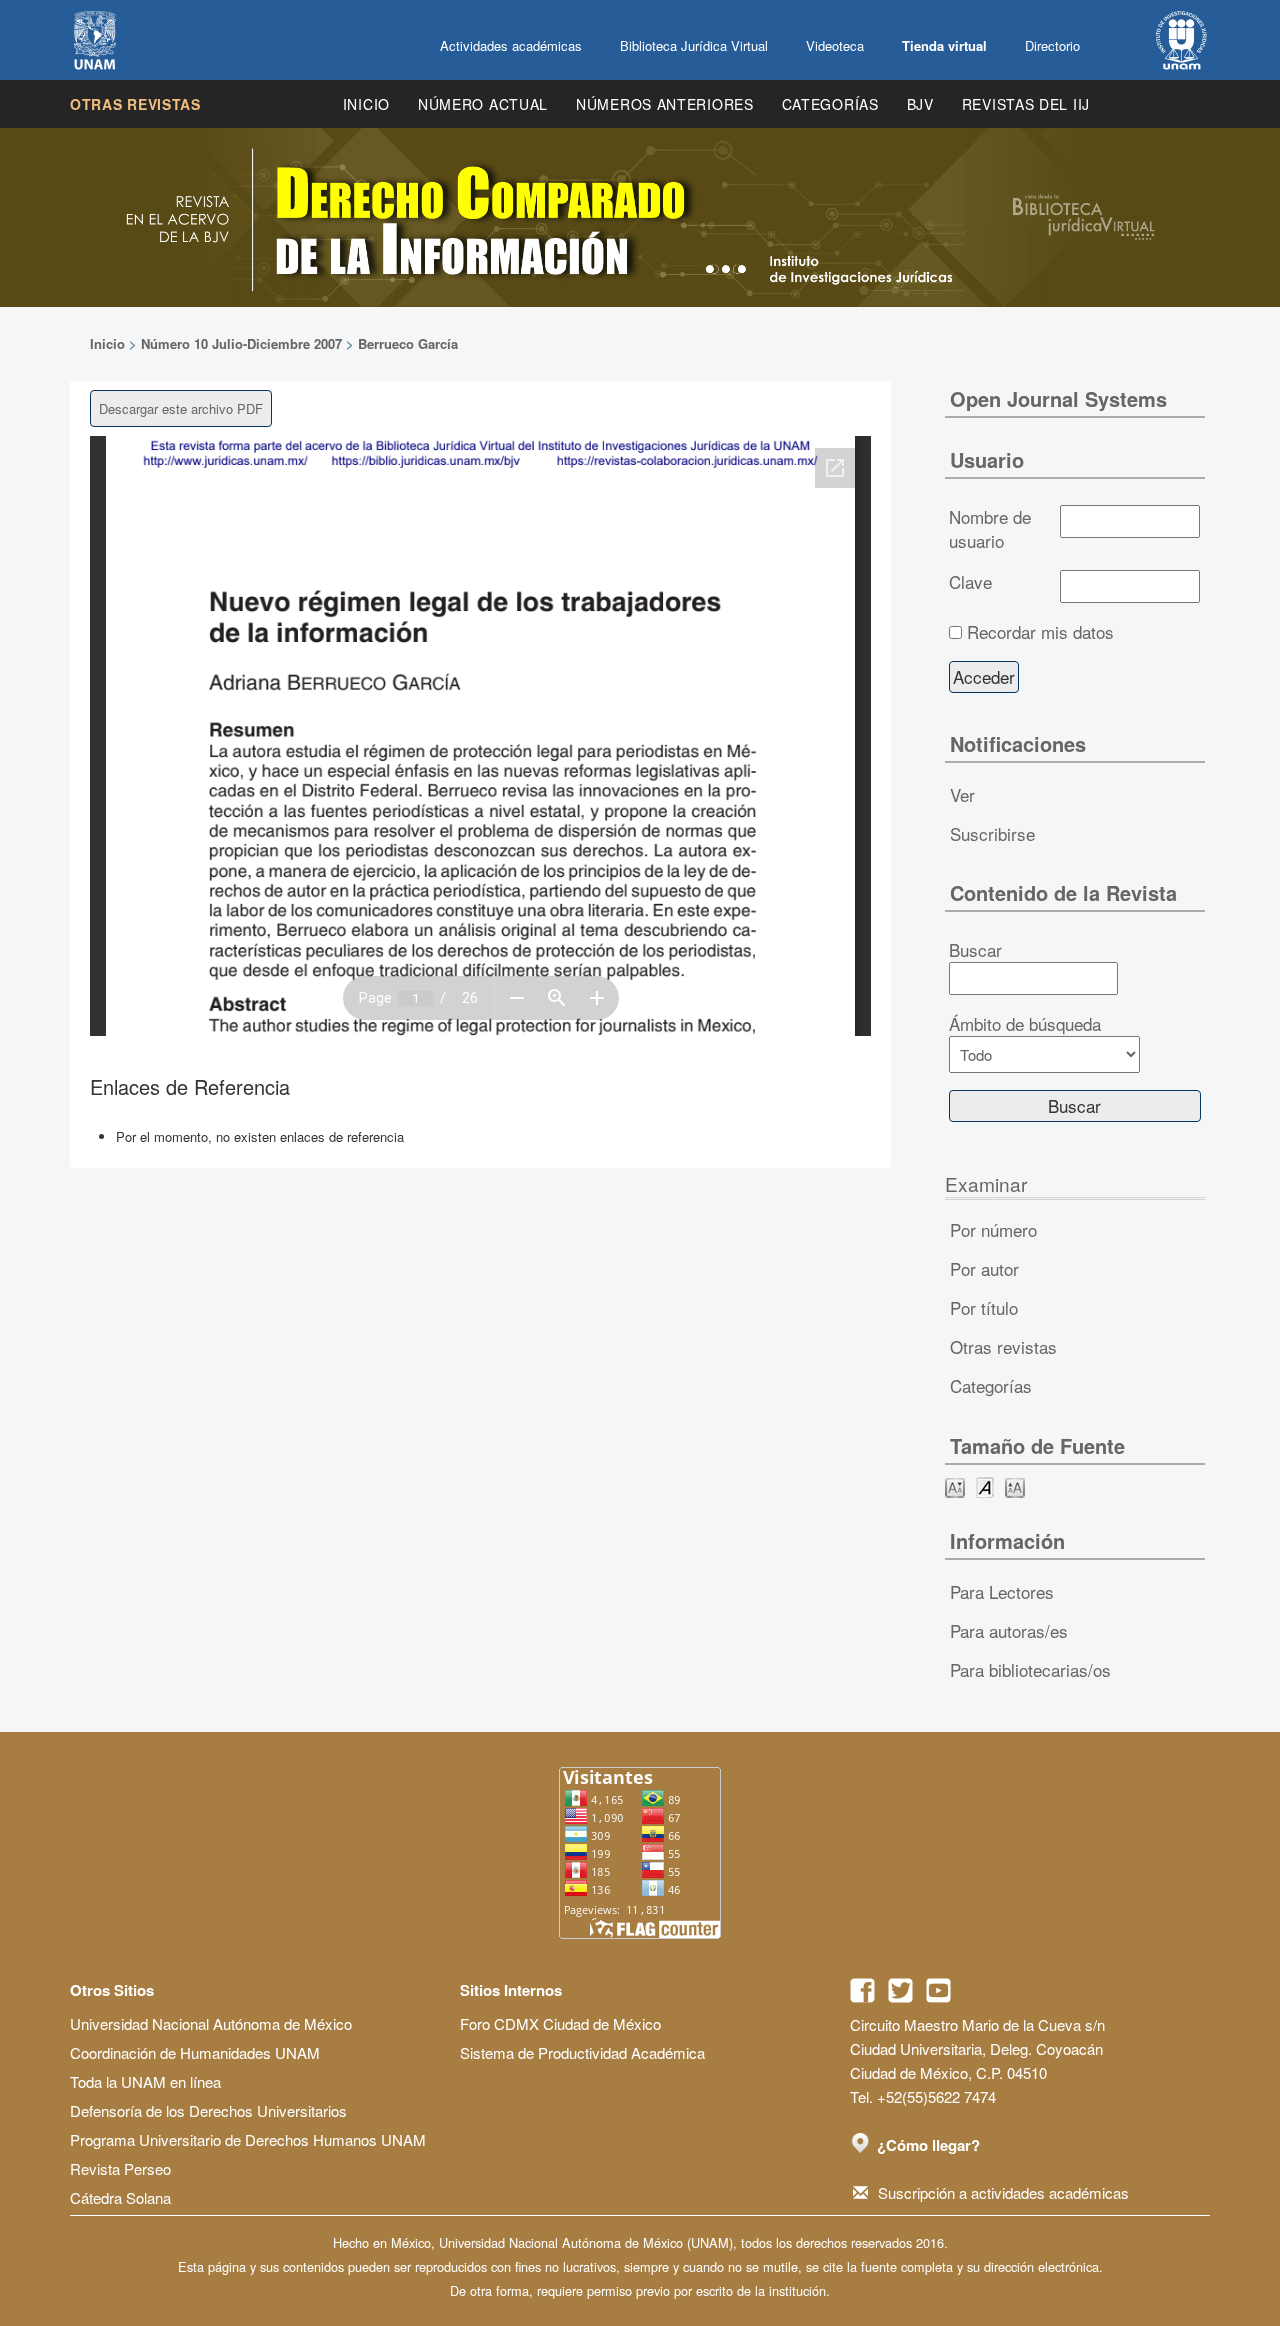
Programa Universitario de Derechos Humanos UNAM (248, 2139)
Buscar (975, 950)
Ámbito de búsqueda (1025, 1024)
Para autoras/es (1009, 1630)
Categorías (830, 104)
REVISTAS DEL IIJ (1026, 104)
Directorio (1052, 45)
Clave (970, 582)
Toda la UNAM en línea (145, 2081)
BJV (920, 104)
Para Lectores (1002, 1591)
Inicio (366, 104)
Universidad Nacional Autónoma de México (211, 2023)
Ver (962, 794)
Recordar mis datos (1040, 632)
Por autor (984, 1268)
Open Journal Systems (1058, 398)
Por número (993, 1229)
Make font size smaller (955, 1486)
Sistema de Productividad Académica (582, 2052)
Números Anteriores (665, 104)
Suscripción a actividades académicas (1003, 2192)
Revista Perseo (120, 2168)
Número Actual (483, 104)
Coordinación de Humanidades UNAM (195, 2052)
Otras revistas (135, 104)
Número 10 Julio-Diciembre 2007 (241, 343)
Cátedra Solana (120, 2197)
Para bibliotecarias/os (1030, 1669)
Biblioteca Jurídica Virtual (694, 45)
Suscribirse (992, 833)
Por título (984, 1307)
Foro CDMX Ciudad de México (560, 2023)
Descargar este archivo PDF (181, 408)
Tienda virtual (944, 45)
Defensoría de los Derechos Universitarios (208, 2110)
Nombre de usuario (990, 529)
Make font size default (985, 1486)
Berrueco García (408, 343)
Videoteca (835, 45)
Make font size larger (1015, 1486)
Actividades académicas (511, 45)
